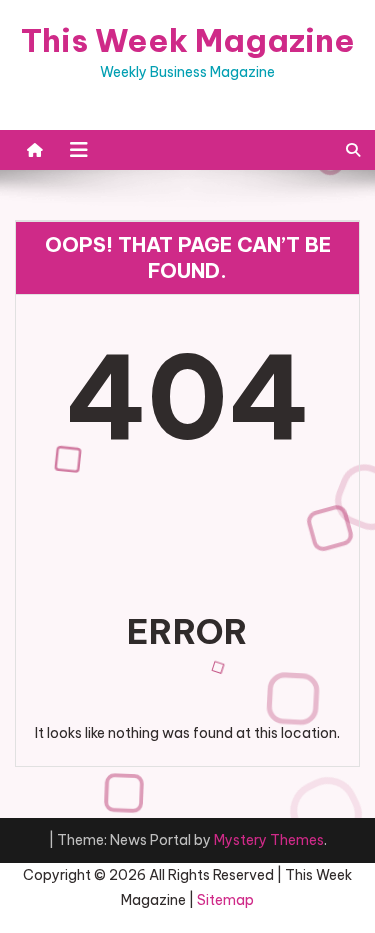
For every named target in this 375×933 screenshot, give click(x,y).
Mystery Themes (269, 840)
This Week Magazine (188, 40)
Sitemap (225, 900)
